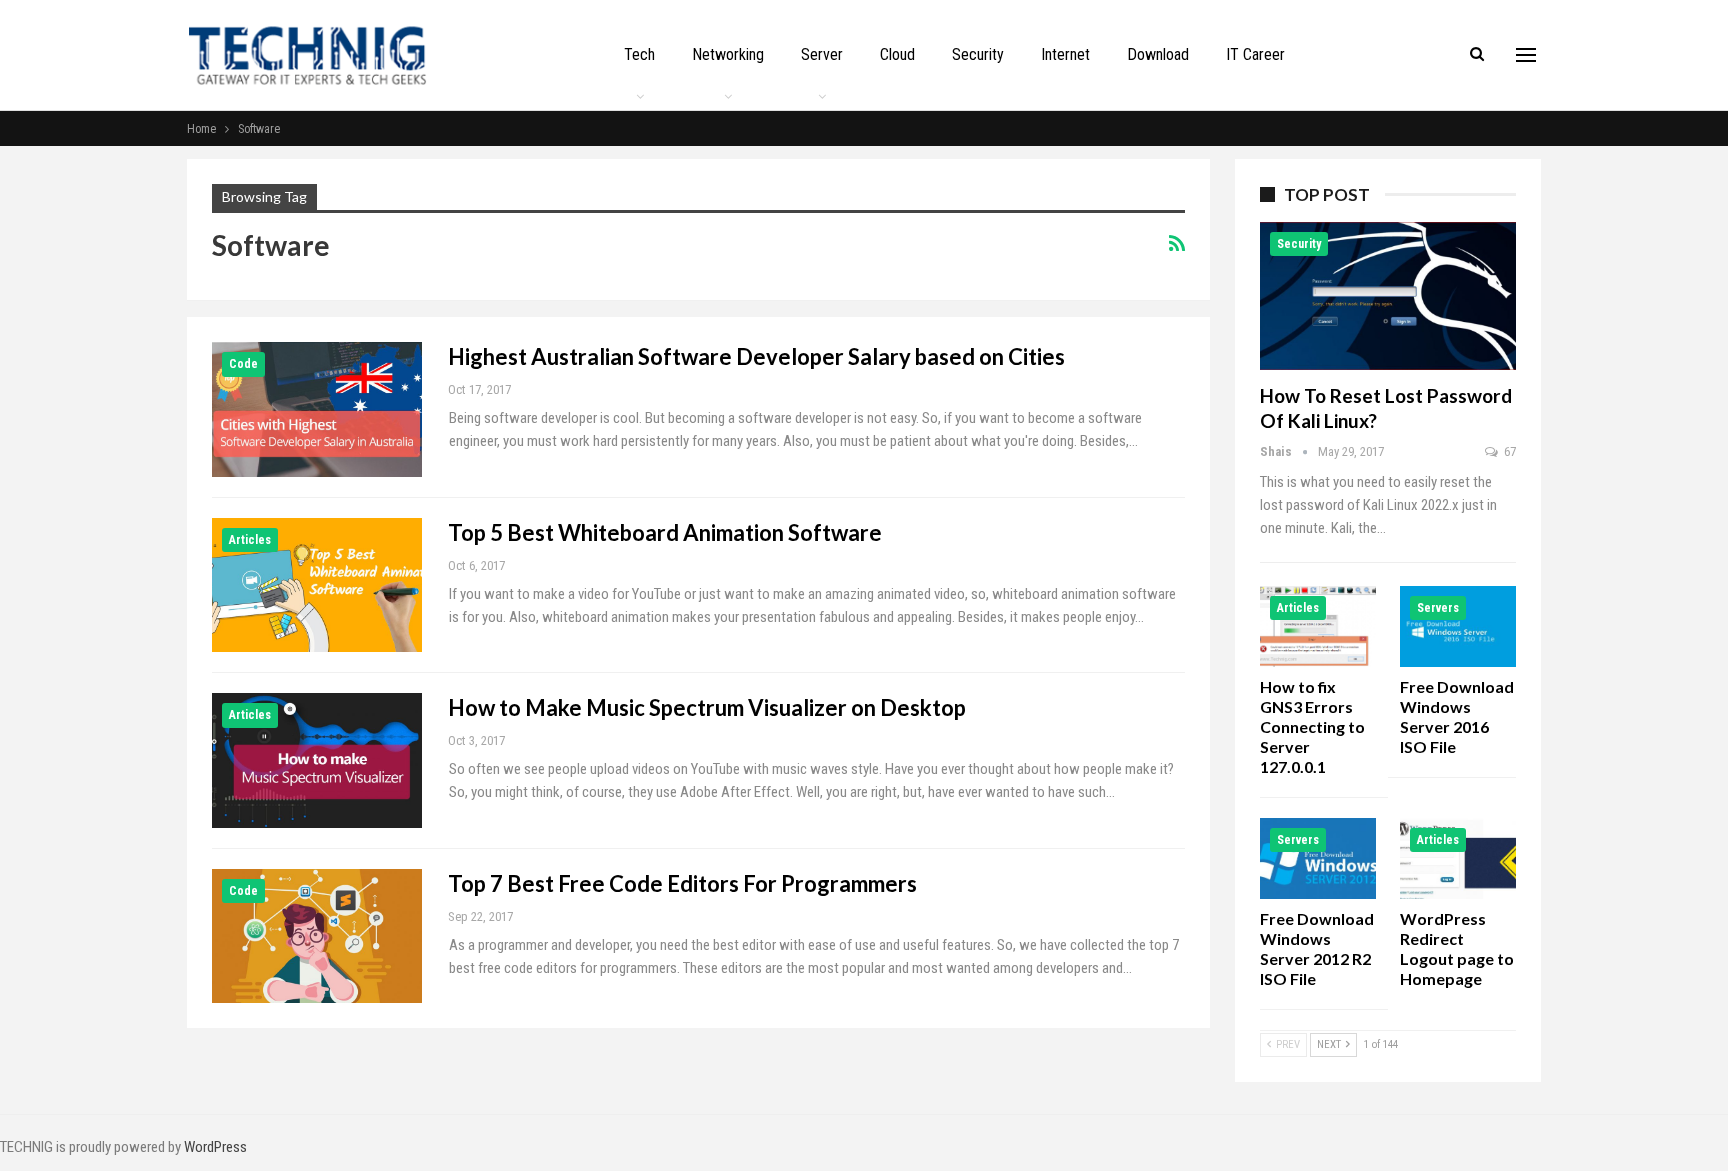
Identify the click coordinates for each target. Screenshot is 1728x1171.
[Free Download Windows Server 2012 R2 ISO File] (1318, 858)
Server (822, 54)
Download (1158, 54)
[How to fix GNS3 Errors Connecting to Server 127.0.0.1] (1318, 626)
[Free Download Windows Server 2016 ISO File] (1458, 626)
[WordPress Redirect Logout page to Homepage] (1458, 858)
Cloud (897, 54)
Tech (639, 54)
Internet (1065, 54)
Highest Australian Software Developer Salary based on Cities (756, 356)
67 (1508, 451)
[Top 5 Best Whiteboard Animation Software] (317, 585)
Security (978, 54)
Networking (728, 54)
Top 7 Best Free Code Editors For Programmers (682, 883)
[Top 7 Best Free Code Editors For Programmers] (317, 936)
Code (243, 364)
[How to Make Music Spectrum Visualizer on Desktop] (317, 760)
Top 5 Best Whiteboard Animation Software (665, 532)
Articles (250, 540)
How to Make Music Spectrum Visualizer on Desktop (707, 707)
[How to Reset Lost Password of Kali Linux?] (1388, 296)
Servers (1438, 608)
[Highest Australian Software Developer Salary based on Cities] (317, 409)
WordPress (215, 1147)
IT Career (1255, 54)
